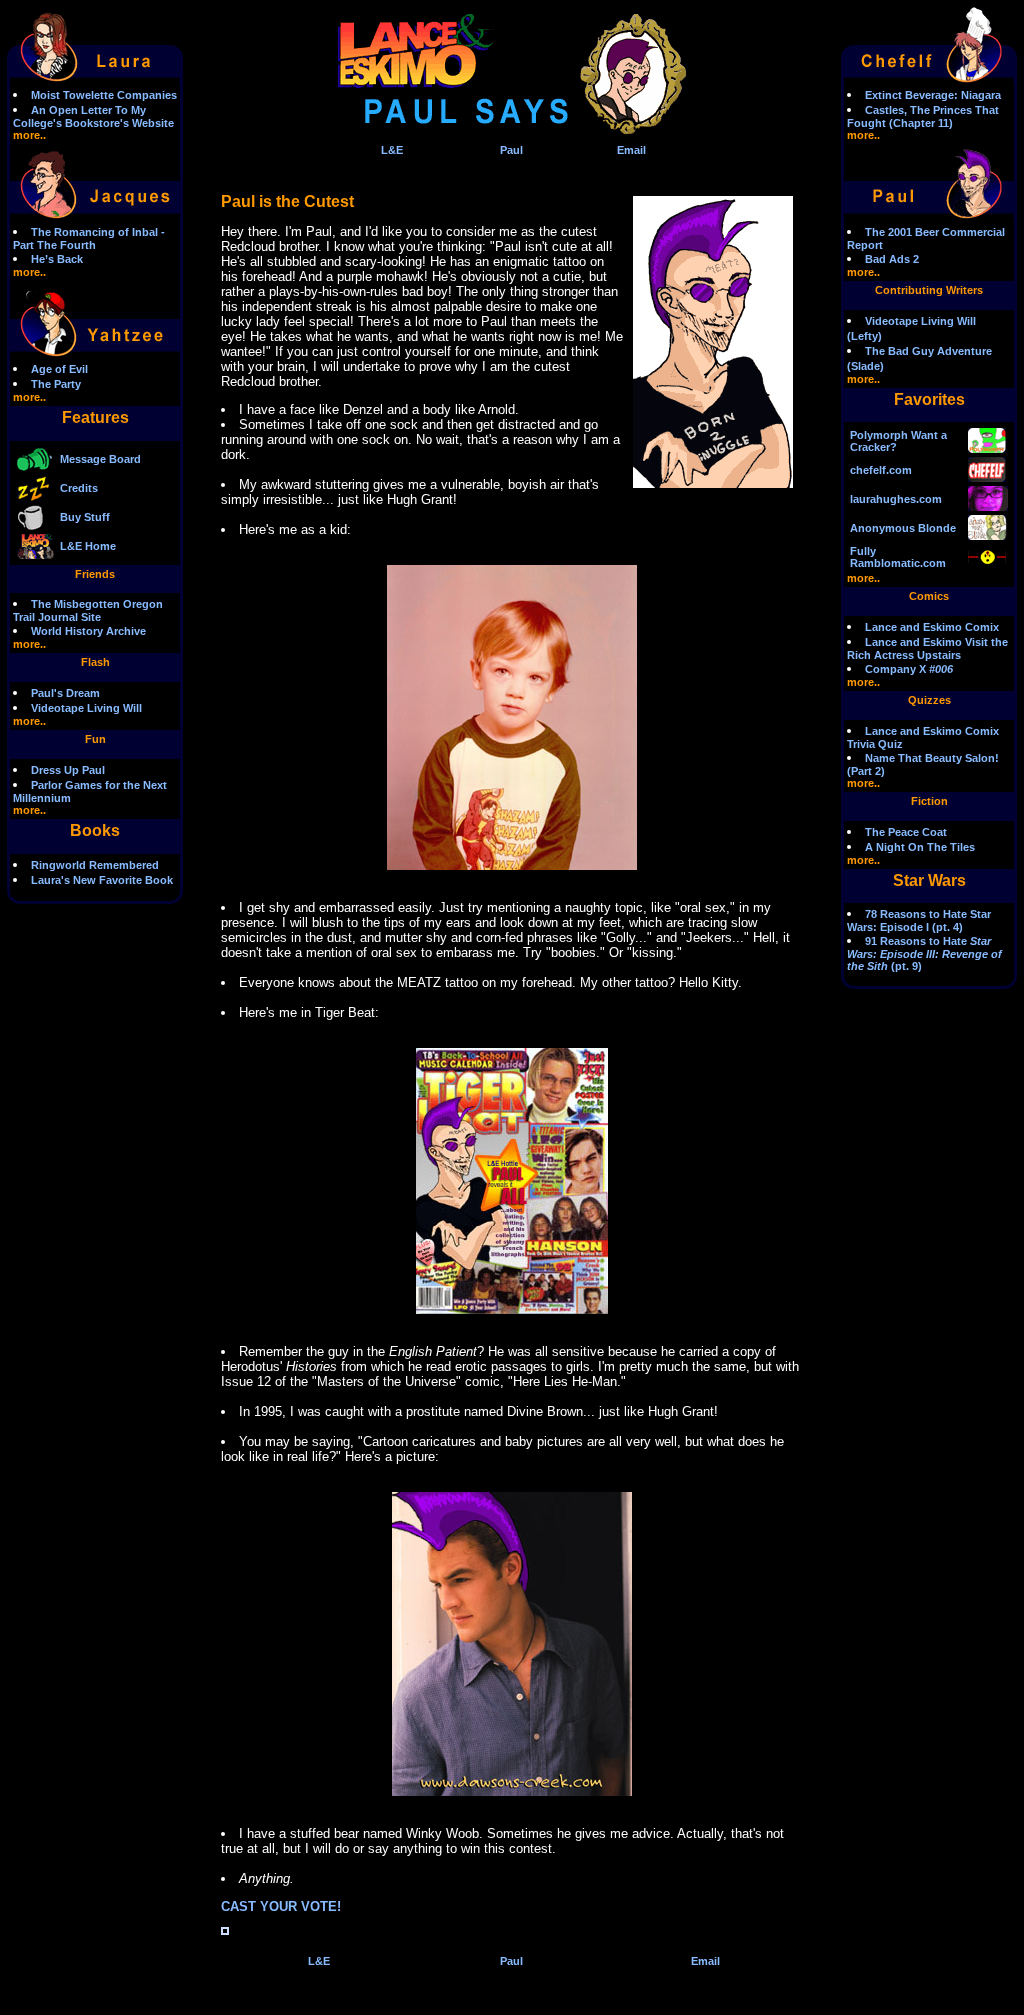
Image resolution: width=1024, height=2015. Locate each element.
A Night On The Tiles (920, 847)
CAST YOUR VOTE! (281, 1906)
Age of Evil (59, 369)
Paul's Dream (65, 693)
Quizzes (929, 700)
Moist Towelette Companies (104, 95)
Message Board (100, 459)
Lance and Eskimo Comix (932, 627)
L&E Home (88, 546)
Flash (95, 662)
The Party (56, 384)
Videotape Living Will (86, 708)
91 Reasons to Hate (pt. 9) (924, 953)
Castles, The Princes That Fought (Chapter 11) (923, 116)
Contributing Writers (929, 290)
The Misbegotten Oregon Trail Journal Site (88, 610)
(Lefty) (864, 336)
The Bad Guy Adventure (928, 351)
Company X (909, 669)
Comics (929, 596)
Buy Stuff (85, 517)
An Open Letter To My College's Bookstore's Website (93, 116)
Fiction (929, 801)
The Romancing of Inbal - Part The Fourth (89, 238)
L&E (392, 150)
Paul (511, 150)
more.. (29, 135)
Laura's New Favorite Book (102, 880)
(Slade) (865, 366)
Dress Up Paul (68, 770)
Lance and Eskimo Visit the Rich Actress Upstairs (927, 648)
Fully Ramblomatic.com (898, 557)
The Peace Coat (906, 832)
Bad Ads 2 (892, 259)
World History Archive (88, 631)
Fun (95, 739)
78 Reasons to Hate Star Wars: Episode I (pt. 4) (919, 920)
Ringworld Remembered (95, 865)
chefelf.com (881, 470)
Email (631, 150)
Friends (95, 574)
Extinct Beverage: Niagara (933, 95)
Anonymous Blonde (903, 528)
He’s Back (57, 259)
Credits (79, 488)
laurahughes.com (896, 499)
